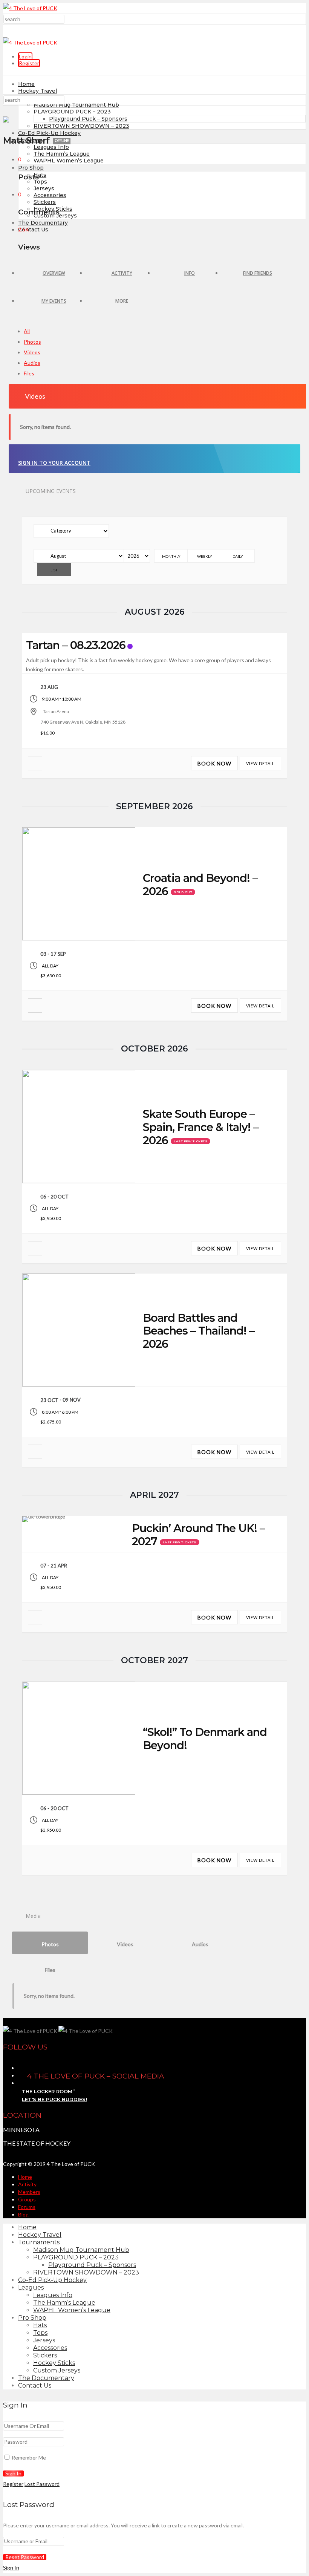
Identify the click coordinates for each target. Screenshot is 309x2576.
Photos (32, 342)
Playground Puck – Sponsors (88, 119)
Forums (27, 2207)
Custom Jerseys (57, 2370)
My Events (54, 301)
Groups (27, 2199)
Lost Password (42, 2484)
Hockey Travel (37, 91)
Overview (54, 273)
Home (26, 84)
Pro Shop (31, 168)
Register (29, 63)
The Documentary (43, 223)
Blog (23, 2214)
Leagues (31, 2287)
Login (25, 56)
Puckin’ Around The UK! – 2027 (198, 1535)
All (27, 331)
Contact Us (33, 230)
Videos (32, 352)
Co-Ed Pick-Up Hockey (49, 133)
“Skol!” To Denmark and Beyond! (205, 1739)
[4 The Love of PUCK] (30, 8)
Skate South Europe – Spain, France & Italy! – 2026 (201, 1127)
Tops (40, 182)
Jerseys (44, 188)
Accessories (50, 195)
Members (29, 2192)
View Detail (260, 763)
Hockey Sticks (54, 2363)
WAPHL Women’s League (69, 161)
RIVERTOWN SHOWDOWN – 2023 (81, 126)
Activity (122, 273)
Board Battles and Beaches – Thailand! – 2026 (199, 1331)
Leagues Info (51, 147)
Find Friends (258, 273)
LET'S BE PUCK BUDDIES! (54, 2099)
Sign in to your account (54, 463)
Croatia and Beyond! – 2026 (200, 885)
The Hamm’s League (62, 154)
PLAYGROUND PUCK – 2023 (72, 112)
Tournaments (39, 2242)
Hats (40, 175)
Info (190, 273)
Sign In (11, 2568)
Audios (32, 363)
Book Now (214, 763)
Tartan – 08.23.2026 (76, 645)
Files (29, 373)
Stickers (45, 202)
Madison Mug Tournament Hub (76, 105)
